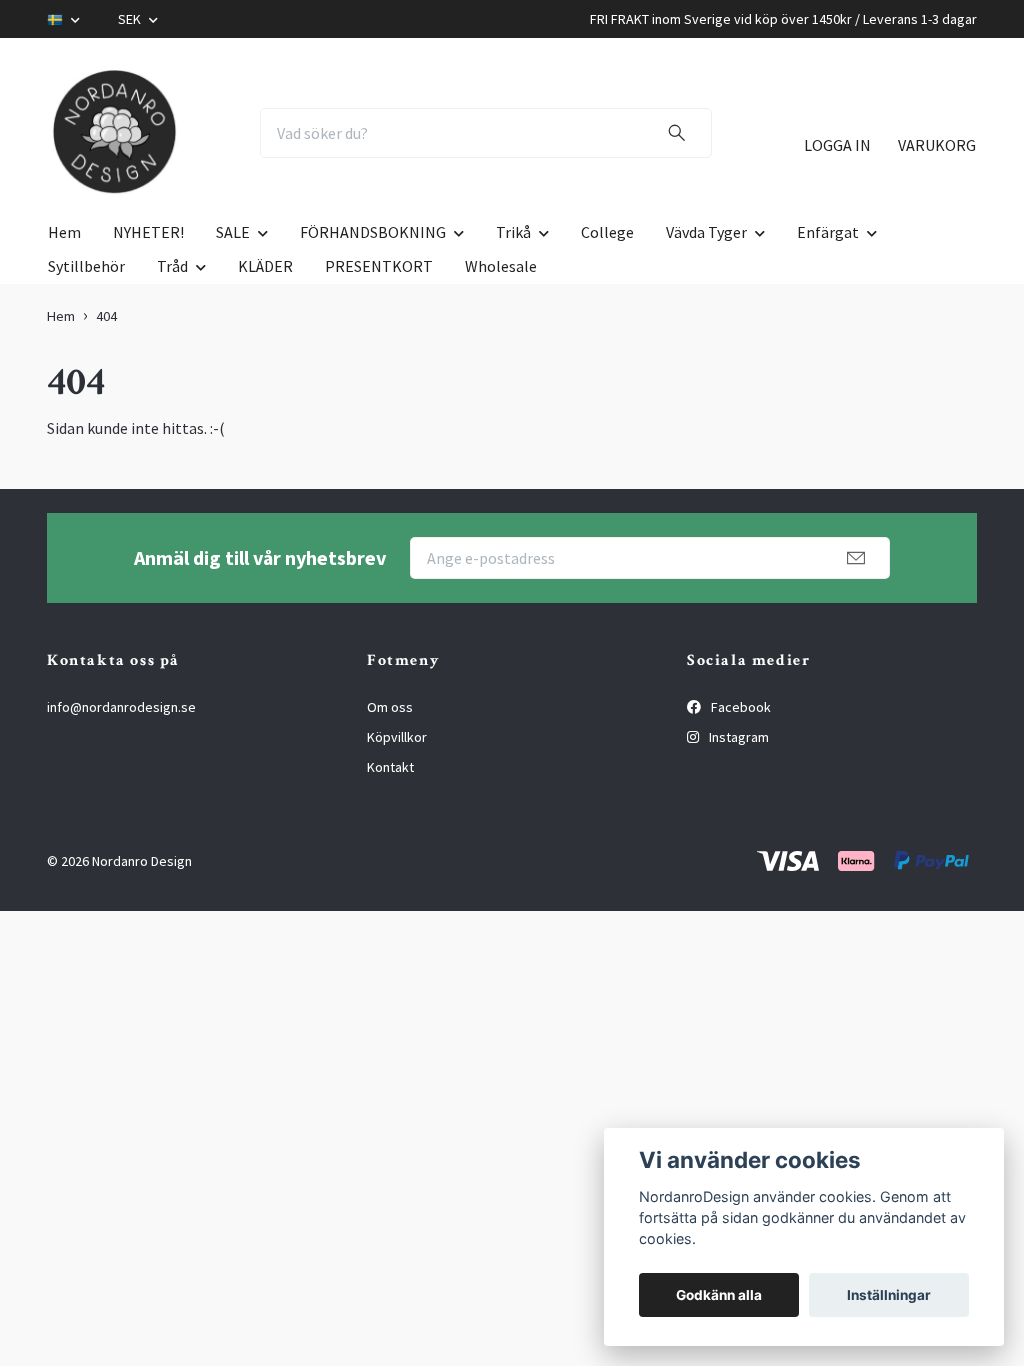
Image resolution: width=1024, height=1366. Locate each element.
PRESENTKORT (379, 266)
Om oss (390, 707)
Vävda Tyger (706, 232)
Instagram (737, 737)
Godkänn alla (719, 1295)
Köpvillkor (397, 737)
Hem (64, 232)
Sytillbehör (86, 266)
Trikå (513, 232)
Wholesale (501, 266)
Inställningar (889, 1295)
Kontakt (390, 767)
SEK (131, 19)
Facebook (739, 707)
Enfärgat (828, 232)
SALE (233, 232)
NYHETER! (148, 232)
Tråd (172, 266)
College (607, 232)
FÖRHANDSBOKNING (373, 232)
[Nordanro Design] (115, 133)
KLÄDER (265, 266)
